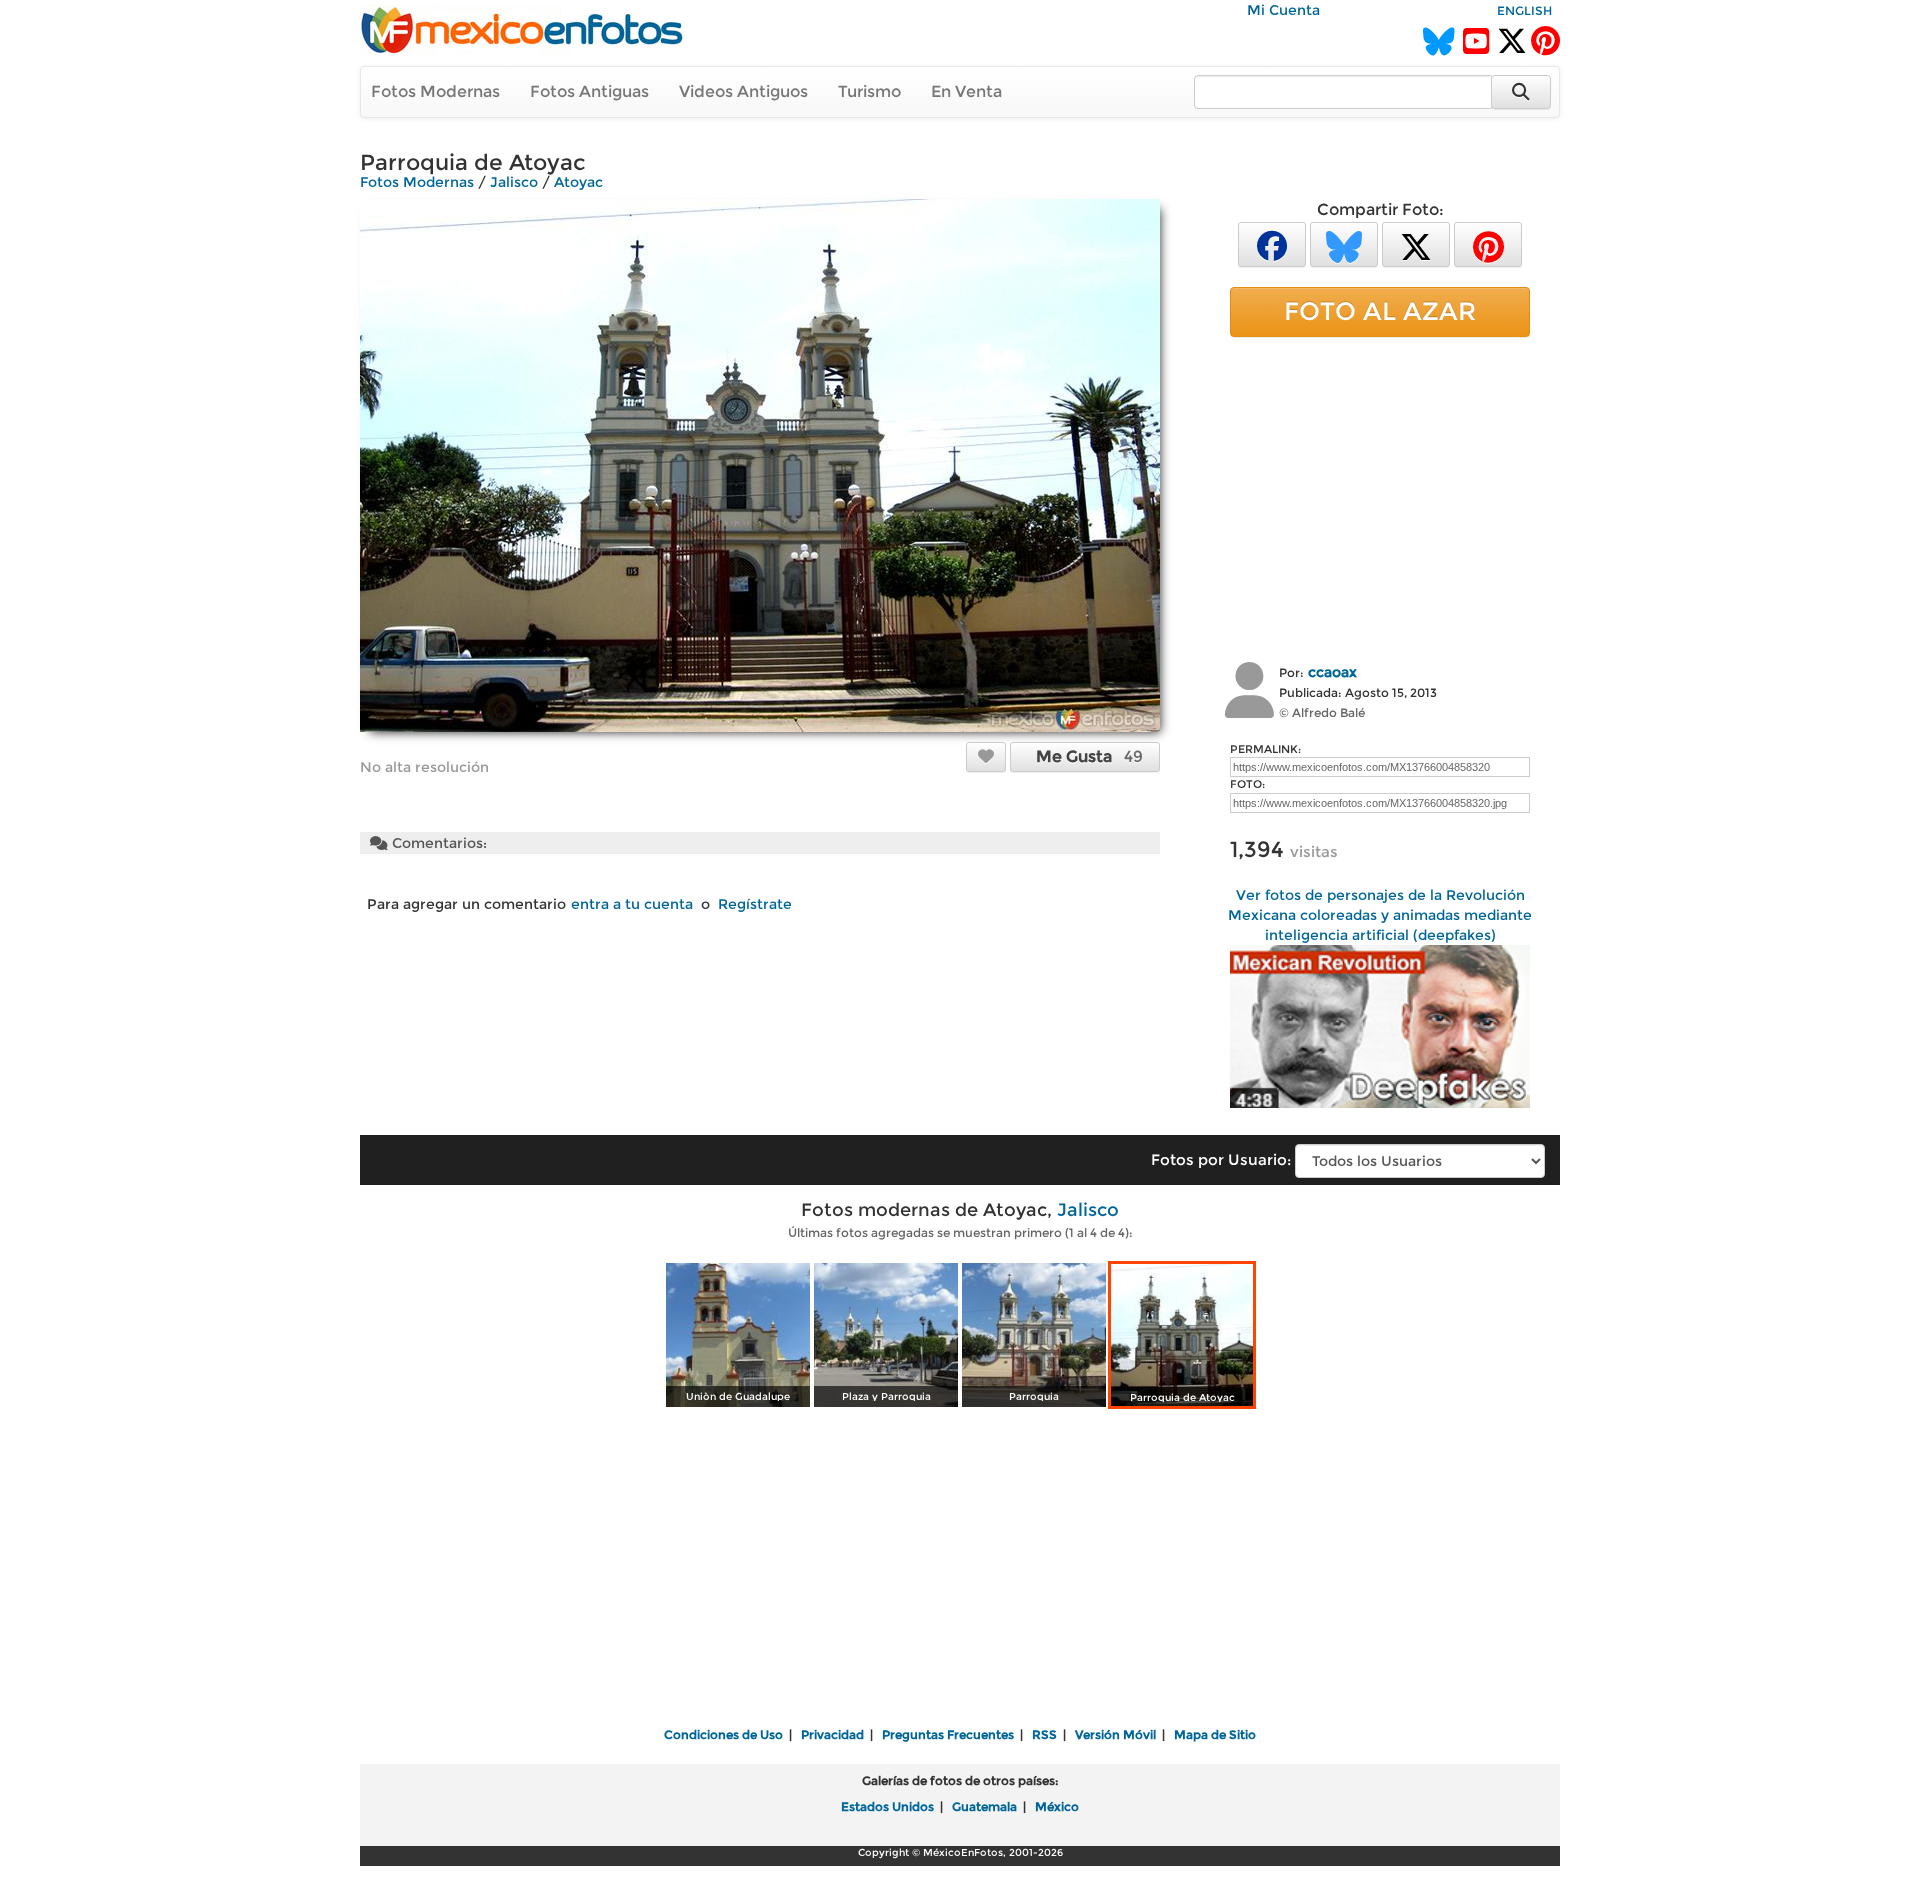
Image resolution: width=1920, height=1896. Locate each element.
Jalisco (514, 182)
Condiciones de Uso (723, 1734)
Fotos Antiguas (589, 91)
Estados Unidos (887, 1806)
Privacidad (832, 1734)
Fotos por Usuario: (1221, 1159)
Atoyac (578, 182)
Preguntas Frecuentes (948, 1734)
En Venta (966, 91)
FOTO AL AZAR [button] (1380, 311)
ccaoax (1332, 672)
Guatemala (984, 1806)
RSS (1044, 1734)
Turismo (869, 91)
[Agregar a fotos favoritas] (986, 756)
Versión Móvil (1115, 1734)
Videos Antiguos (743, 91)
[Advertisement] (1380, 497)
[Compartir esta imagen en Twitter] (1416, 243)
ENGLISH (1524, 10)
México (1057, 1806)
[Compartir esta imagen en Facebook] (1272, 243)
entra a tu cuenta (632, 904)
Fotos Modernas (435, 91)
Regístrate (755, 904)
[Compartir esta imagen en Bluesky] (1344, 243)
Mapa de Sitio (1215, 1734)
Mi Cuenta (1283, 10)
